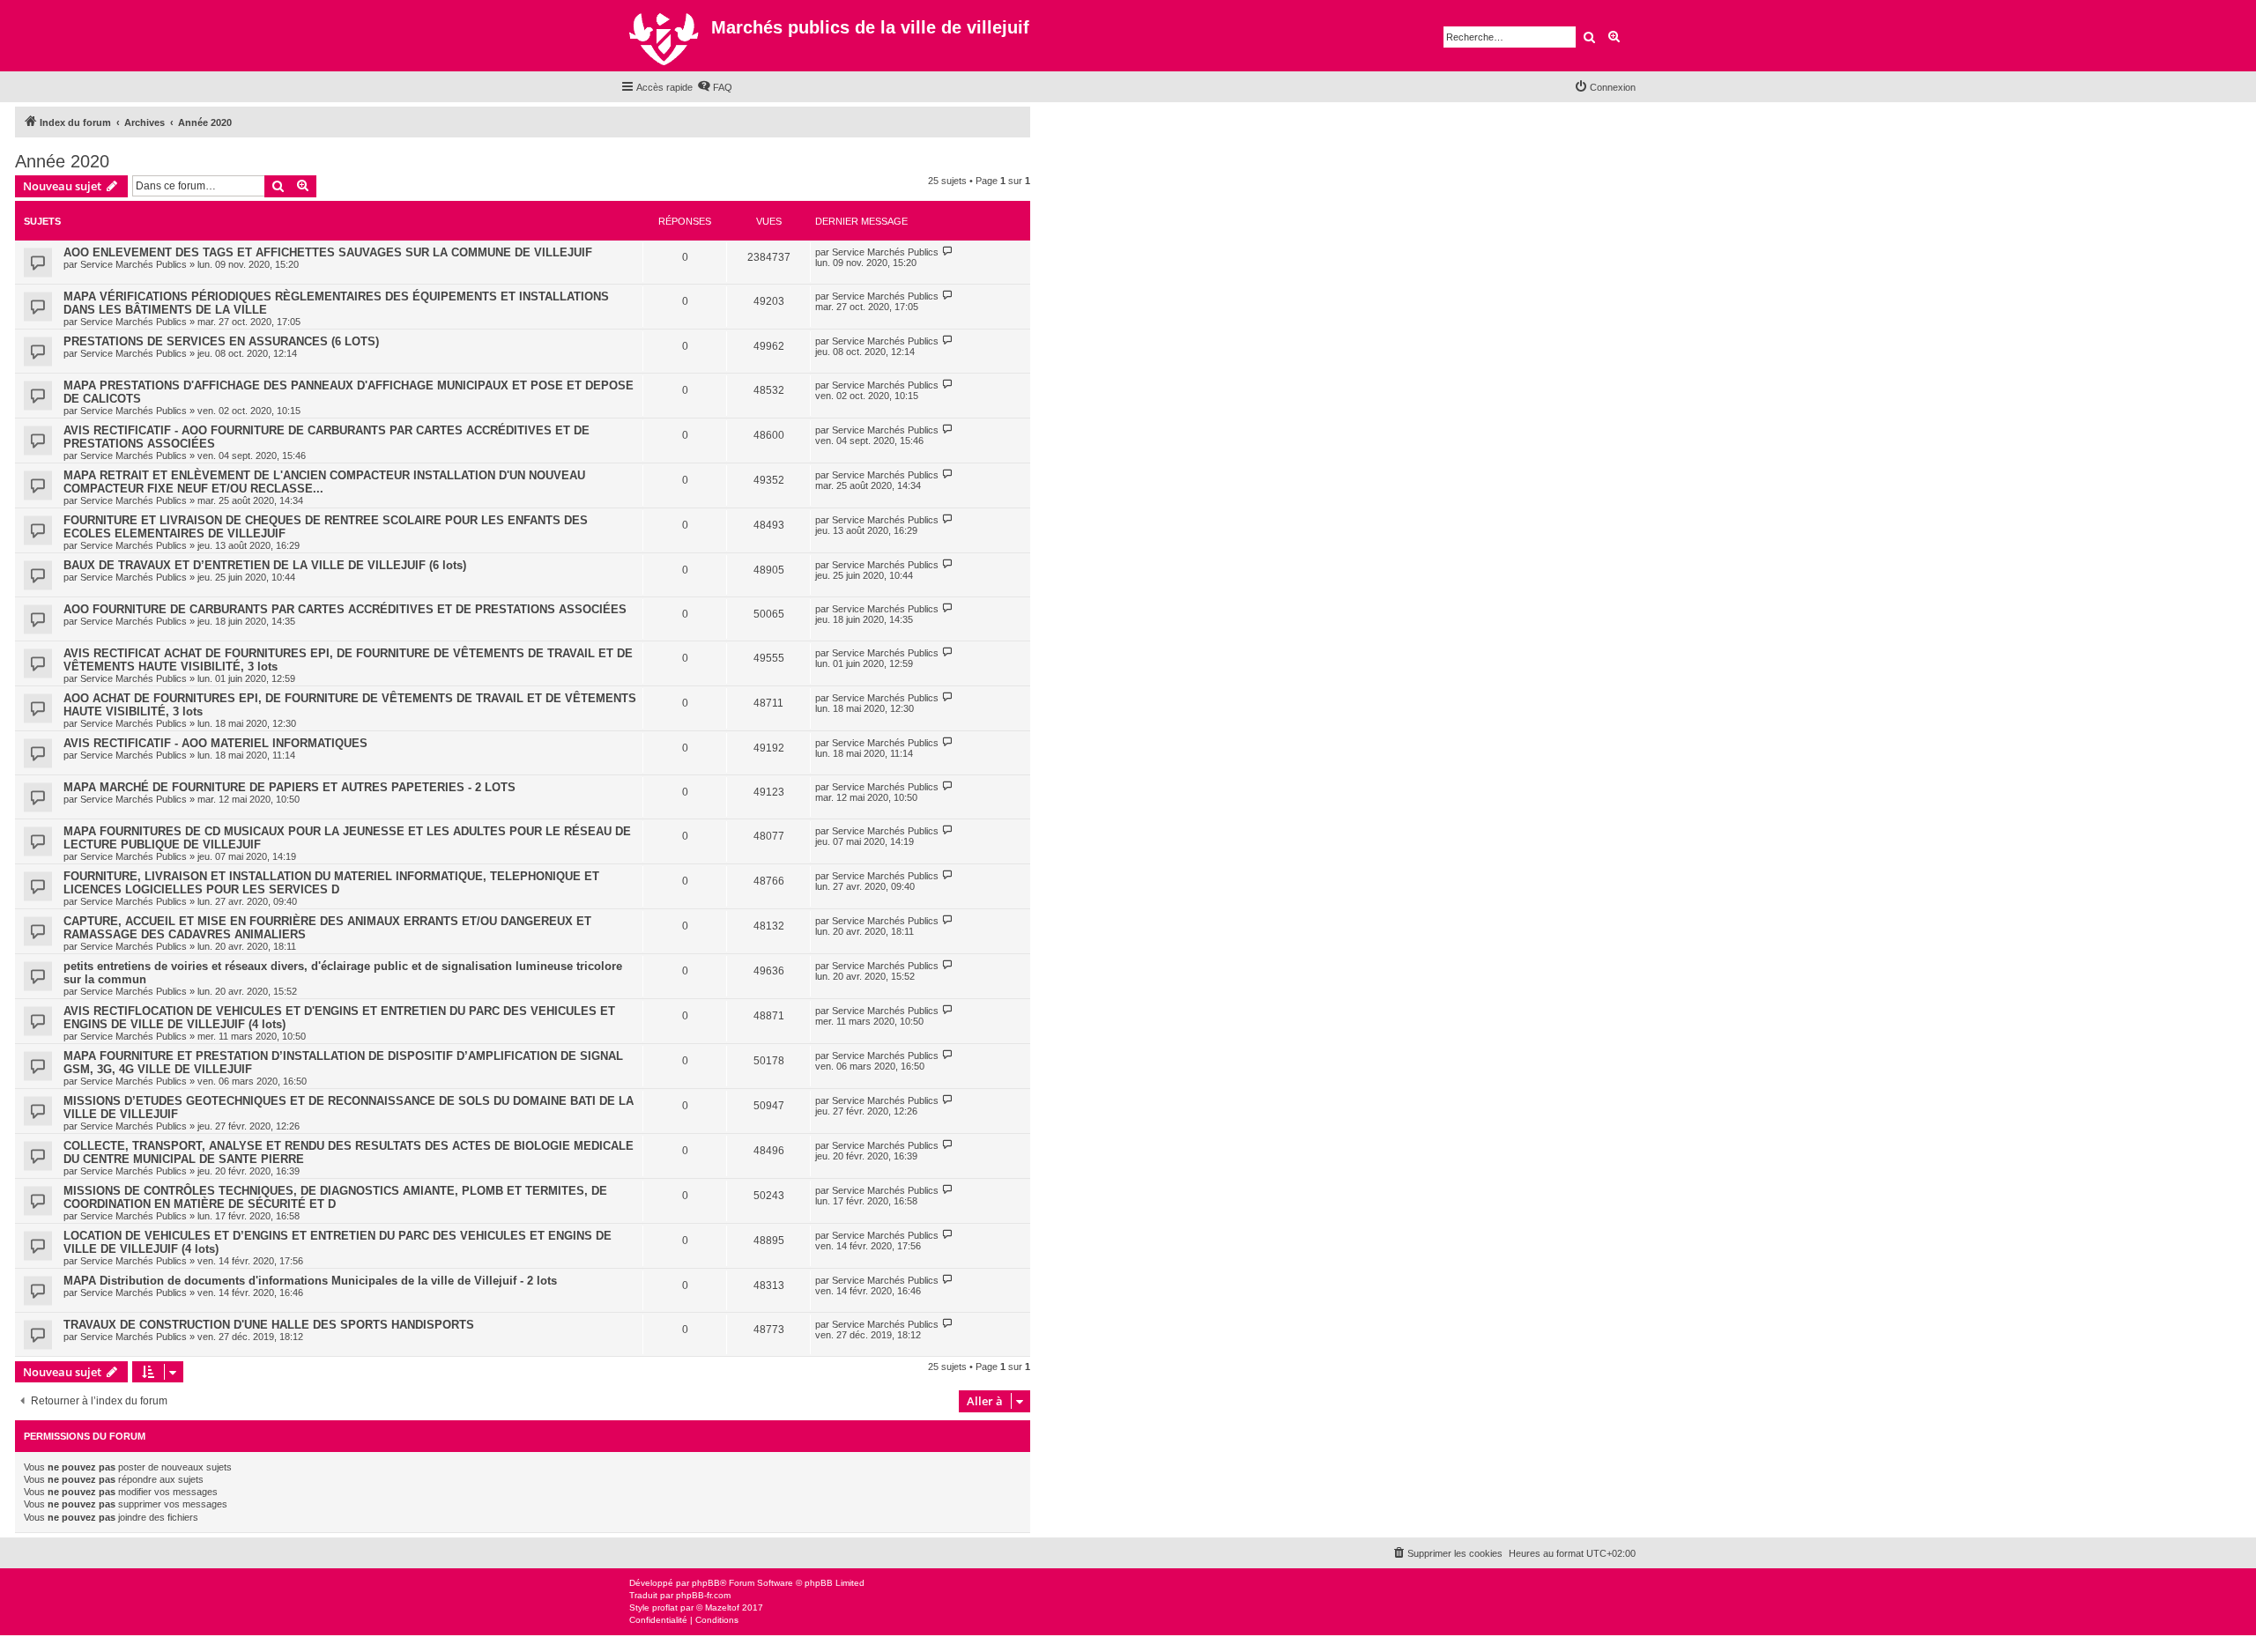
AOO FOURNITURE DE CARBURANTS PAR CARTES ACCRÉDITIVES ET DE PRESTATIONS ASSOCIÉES (345, 609)
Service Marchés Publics (134, 264)
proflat (665, 1608)
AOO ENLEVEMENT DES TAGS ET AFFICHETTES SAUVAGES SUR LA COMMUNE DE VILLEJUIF (328, 252)
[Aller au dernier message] (948, 252)
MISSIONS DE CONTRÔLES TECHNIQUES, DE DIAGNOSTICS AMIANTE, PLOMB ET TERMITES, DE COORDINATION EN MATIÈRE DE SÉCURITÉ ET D (335, 1197)
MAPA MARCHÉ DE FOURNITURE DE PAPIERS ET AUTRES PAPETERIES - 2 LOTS (289, 787)
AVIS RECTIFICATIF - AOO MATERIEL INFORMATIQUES (215, 743)
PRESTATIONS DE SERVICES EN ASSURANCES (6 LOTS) (221, 341)
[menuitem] (715, 87)
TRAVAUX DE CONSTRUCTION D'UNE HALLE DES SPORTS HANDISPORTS (269, 1325)
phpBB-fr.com (703, 1595)
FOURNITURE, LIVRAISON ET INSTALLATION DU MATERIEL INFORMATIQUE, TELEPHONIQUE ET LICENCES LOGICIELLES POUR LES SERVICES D (331, 883)
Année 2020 (62, 161)
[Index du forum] (666, 36)
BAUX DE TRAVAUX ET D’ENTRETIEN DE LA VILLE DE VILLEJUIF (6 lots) (265, 565)
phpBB (706, 1583)
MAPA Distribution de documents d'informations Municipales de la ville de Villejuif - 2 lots (310, 1281)
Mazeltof (722, 1608)
